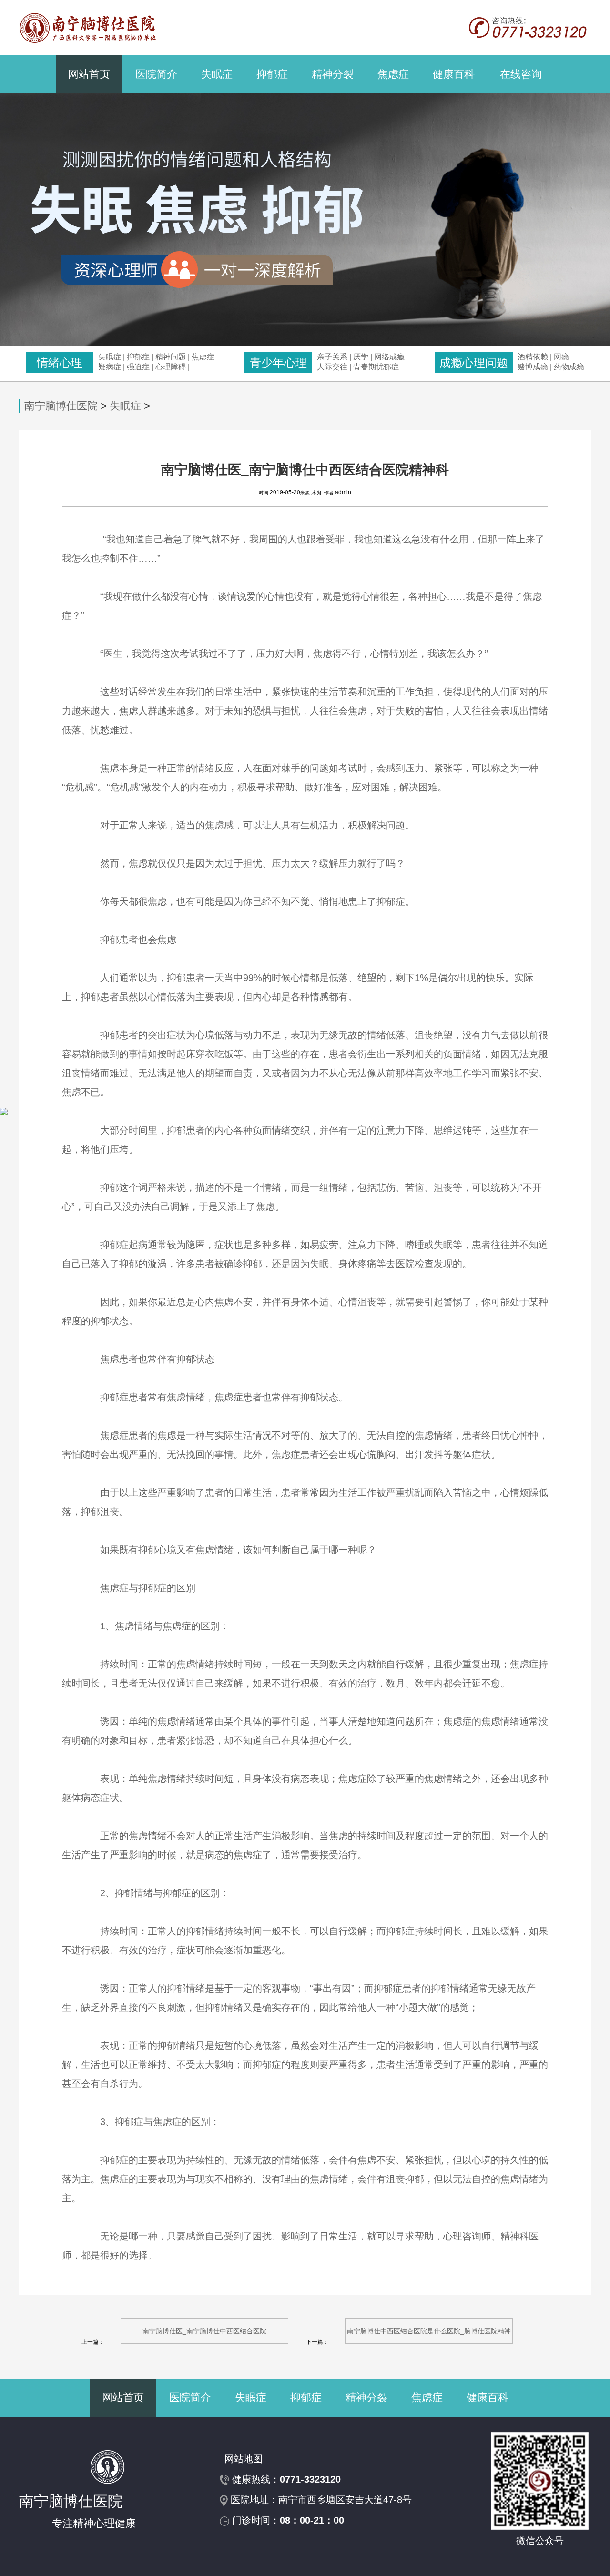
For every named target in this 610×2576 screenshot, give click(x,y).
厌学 (362, 357)
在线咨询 (521, 74)
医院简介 (156, 74)
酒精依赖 (533, 357)
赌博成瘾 (533, 367)
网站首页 (89, 74)
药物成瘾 (569, 367)
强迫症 (138, 367)
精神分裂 (333, 74)
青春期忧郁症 (376, 367)
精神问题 (171, 357)
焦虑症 (393, 74)
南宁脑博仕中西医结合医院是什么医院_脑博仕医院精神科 (429, 2336)
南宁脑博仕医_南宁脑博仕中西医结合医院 (204, 2331)
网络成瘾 (389, 357)
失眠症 (217, 74)
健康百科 (454, 74)
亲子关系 (332, 357)
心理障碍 (171, 367)
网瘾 (561, 357)
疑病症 (110, 367)
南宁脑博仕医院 (61, 406)
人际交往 (332, 367)
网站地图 (244, 2459)
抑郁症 (272, 74)
